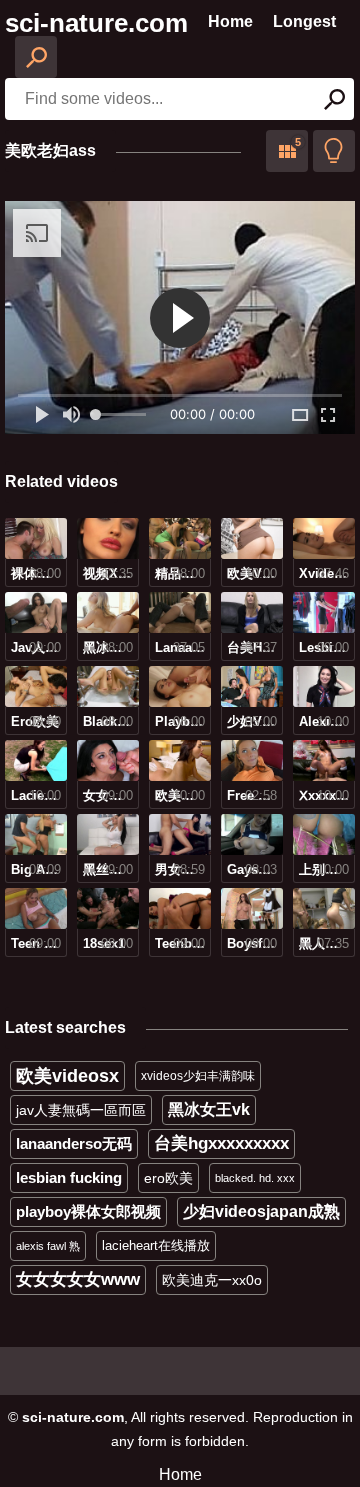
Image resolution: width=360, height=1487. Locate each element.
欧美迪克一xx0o (212, 1280)
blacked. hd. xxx (255, 1178)
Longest (304, 21)
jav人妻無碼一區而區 (81, 1110)
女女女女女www (78, 1279)
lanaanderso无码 (74, 1143)
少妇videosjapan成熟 (261, 1211)
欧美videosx (67, 1076)
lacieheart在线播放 (156, 1245)
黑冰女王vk (209, 1109)
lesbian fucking (69, 1177)
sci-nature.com (96, 23)
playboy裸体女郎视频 (88, 1211)
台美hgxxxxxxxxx (221, 1143)
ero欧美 (168, 1178)
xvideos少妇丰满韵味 (198, 1076)
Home (230, 21)
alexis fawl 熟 (48, 1246)
